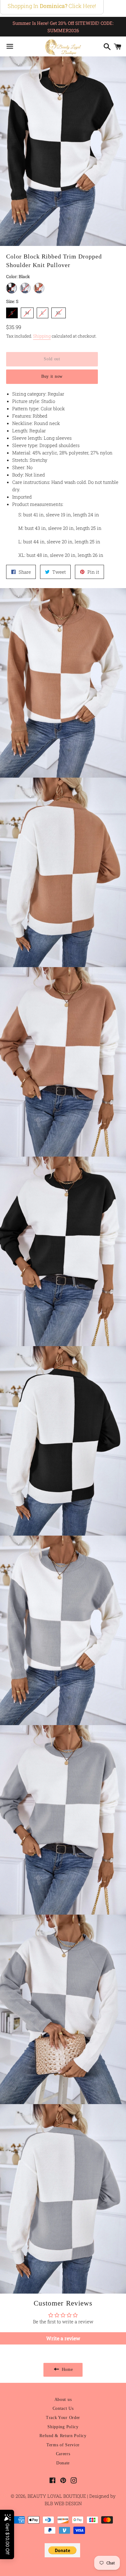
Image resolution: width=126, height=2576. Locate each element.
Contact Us (63, 2408)
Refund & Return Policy (63, 2436)
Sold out (52, 359)
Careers (63, 2454)
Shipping (42, 336)
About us (63, 2400)
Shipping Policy (63, 2427)
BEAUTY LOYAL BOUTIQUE (57, 2496)
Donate (63, 2463)
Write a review (63, 2338)
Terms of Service (63, 2445)
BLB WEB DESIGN (63, 2503)
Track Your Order (63, 2418)
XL (59, 312)
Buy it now (52, 376)
